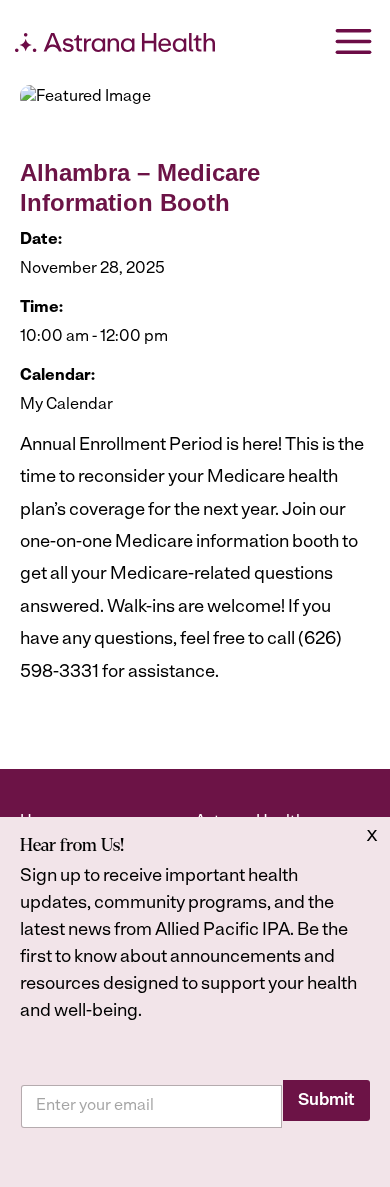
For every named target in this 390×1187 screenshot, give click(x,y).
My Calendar (66, 405)
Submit (326, 1100)
